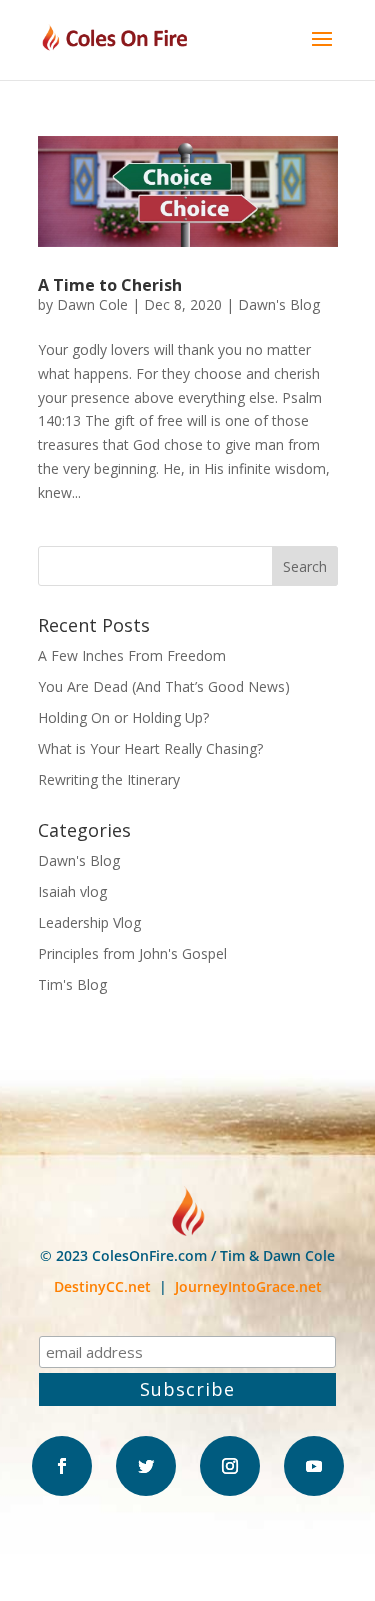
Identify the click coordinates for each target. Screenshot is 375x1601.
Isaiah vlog (72, 891)
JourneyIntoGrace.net (248, 1286)
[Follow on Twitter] (146, 1466)
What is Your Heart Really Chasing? (150, 748)
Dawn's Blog (279, 304)
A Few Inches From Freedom (132, 655)
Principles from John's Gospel (132, 953)
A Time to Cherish (110, 285)
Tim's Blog (72, 984)
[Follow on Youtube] (314, 1466)
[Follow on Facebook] (62, 1466)
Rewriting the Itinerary (109, 779)
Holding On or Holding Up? (123, 717)
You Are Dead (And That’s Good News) (164, 686)
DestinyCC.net (102, 1286)
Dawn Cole (92, 304)
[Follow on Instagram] (230, 1466)
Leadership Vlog (89, 922)
